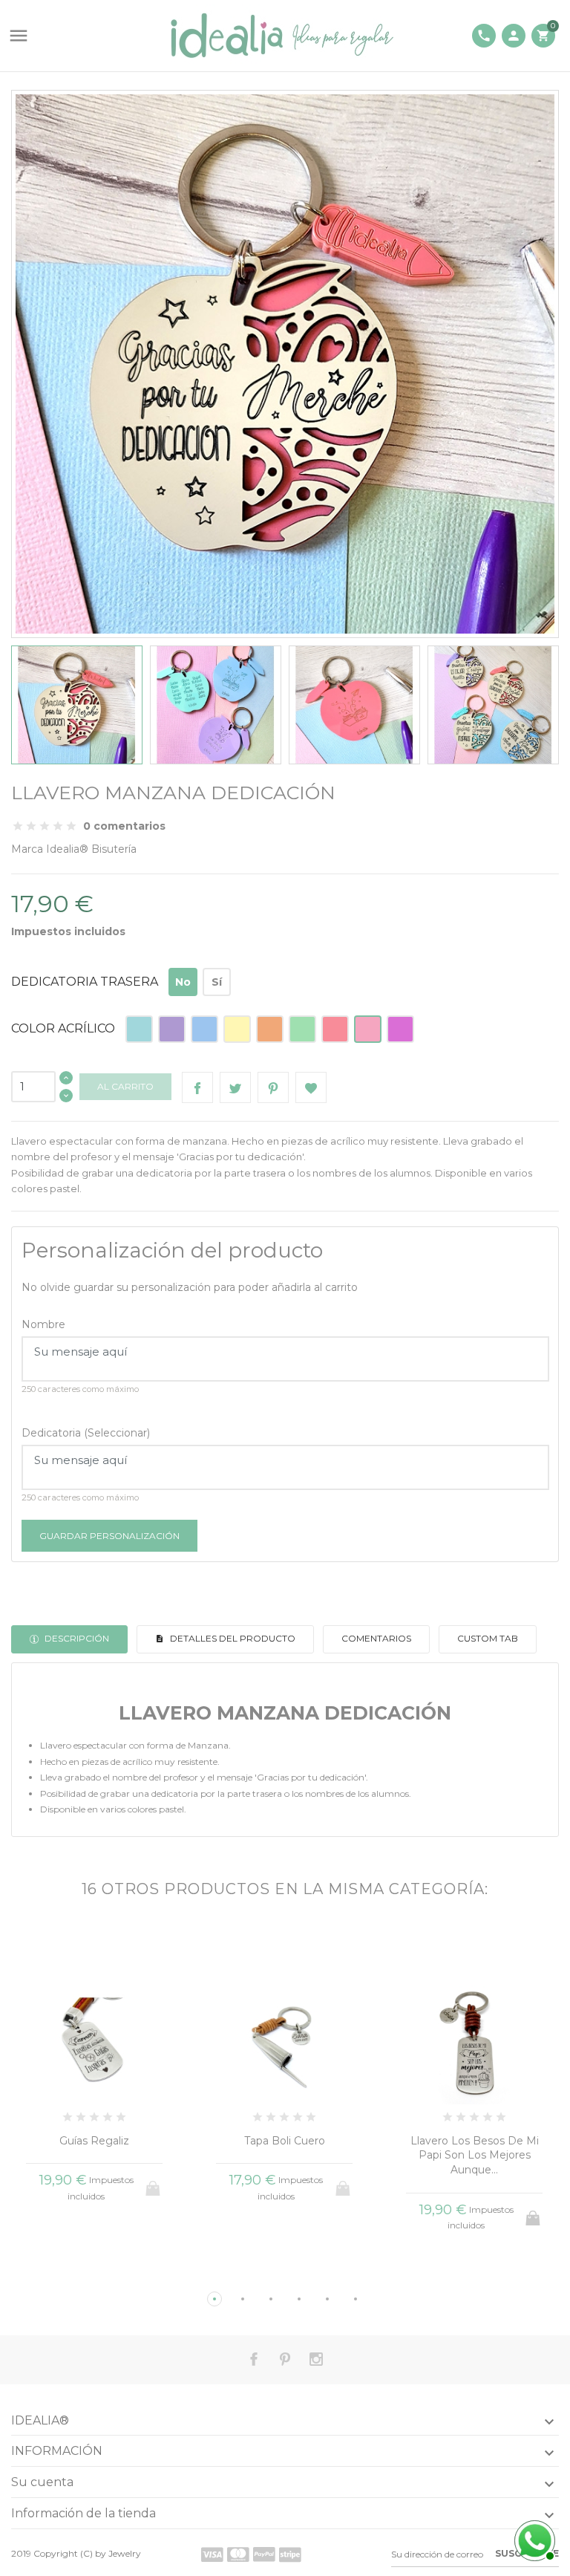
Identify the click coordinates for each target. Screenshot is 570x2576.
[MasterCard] (238, 2554)
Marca (27, 849)
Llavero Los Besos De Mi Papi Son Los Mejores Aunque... (475, 2155)
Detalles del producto (232, 1638)
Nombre (43, 1324)
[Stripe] (290, 2554)
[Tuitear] (235, 1087)
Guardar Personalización (109, 1536)
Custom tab (488, 1638)
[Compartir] (197, 1087)
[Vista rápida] (67, 2274)
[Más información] (122, 2274)
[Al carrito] (534, 2214)
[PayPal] (264, 2554)
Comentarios (376, 1638)
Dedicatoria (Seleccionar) (86, 1433)
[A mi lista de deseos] (311, 1087)
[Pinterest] (273, 1087)
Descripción (76, 1638)
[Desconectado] (533, 2539)
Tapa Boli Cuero (285, 2141)
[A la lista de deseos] (95, 2274)
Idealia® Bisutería (91, 849)
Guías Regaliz (94, 2141)
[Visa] (212, 2554)
